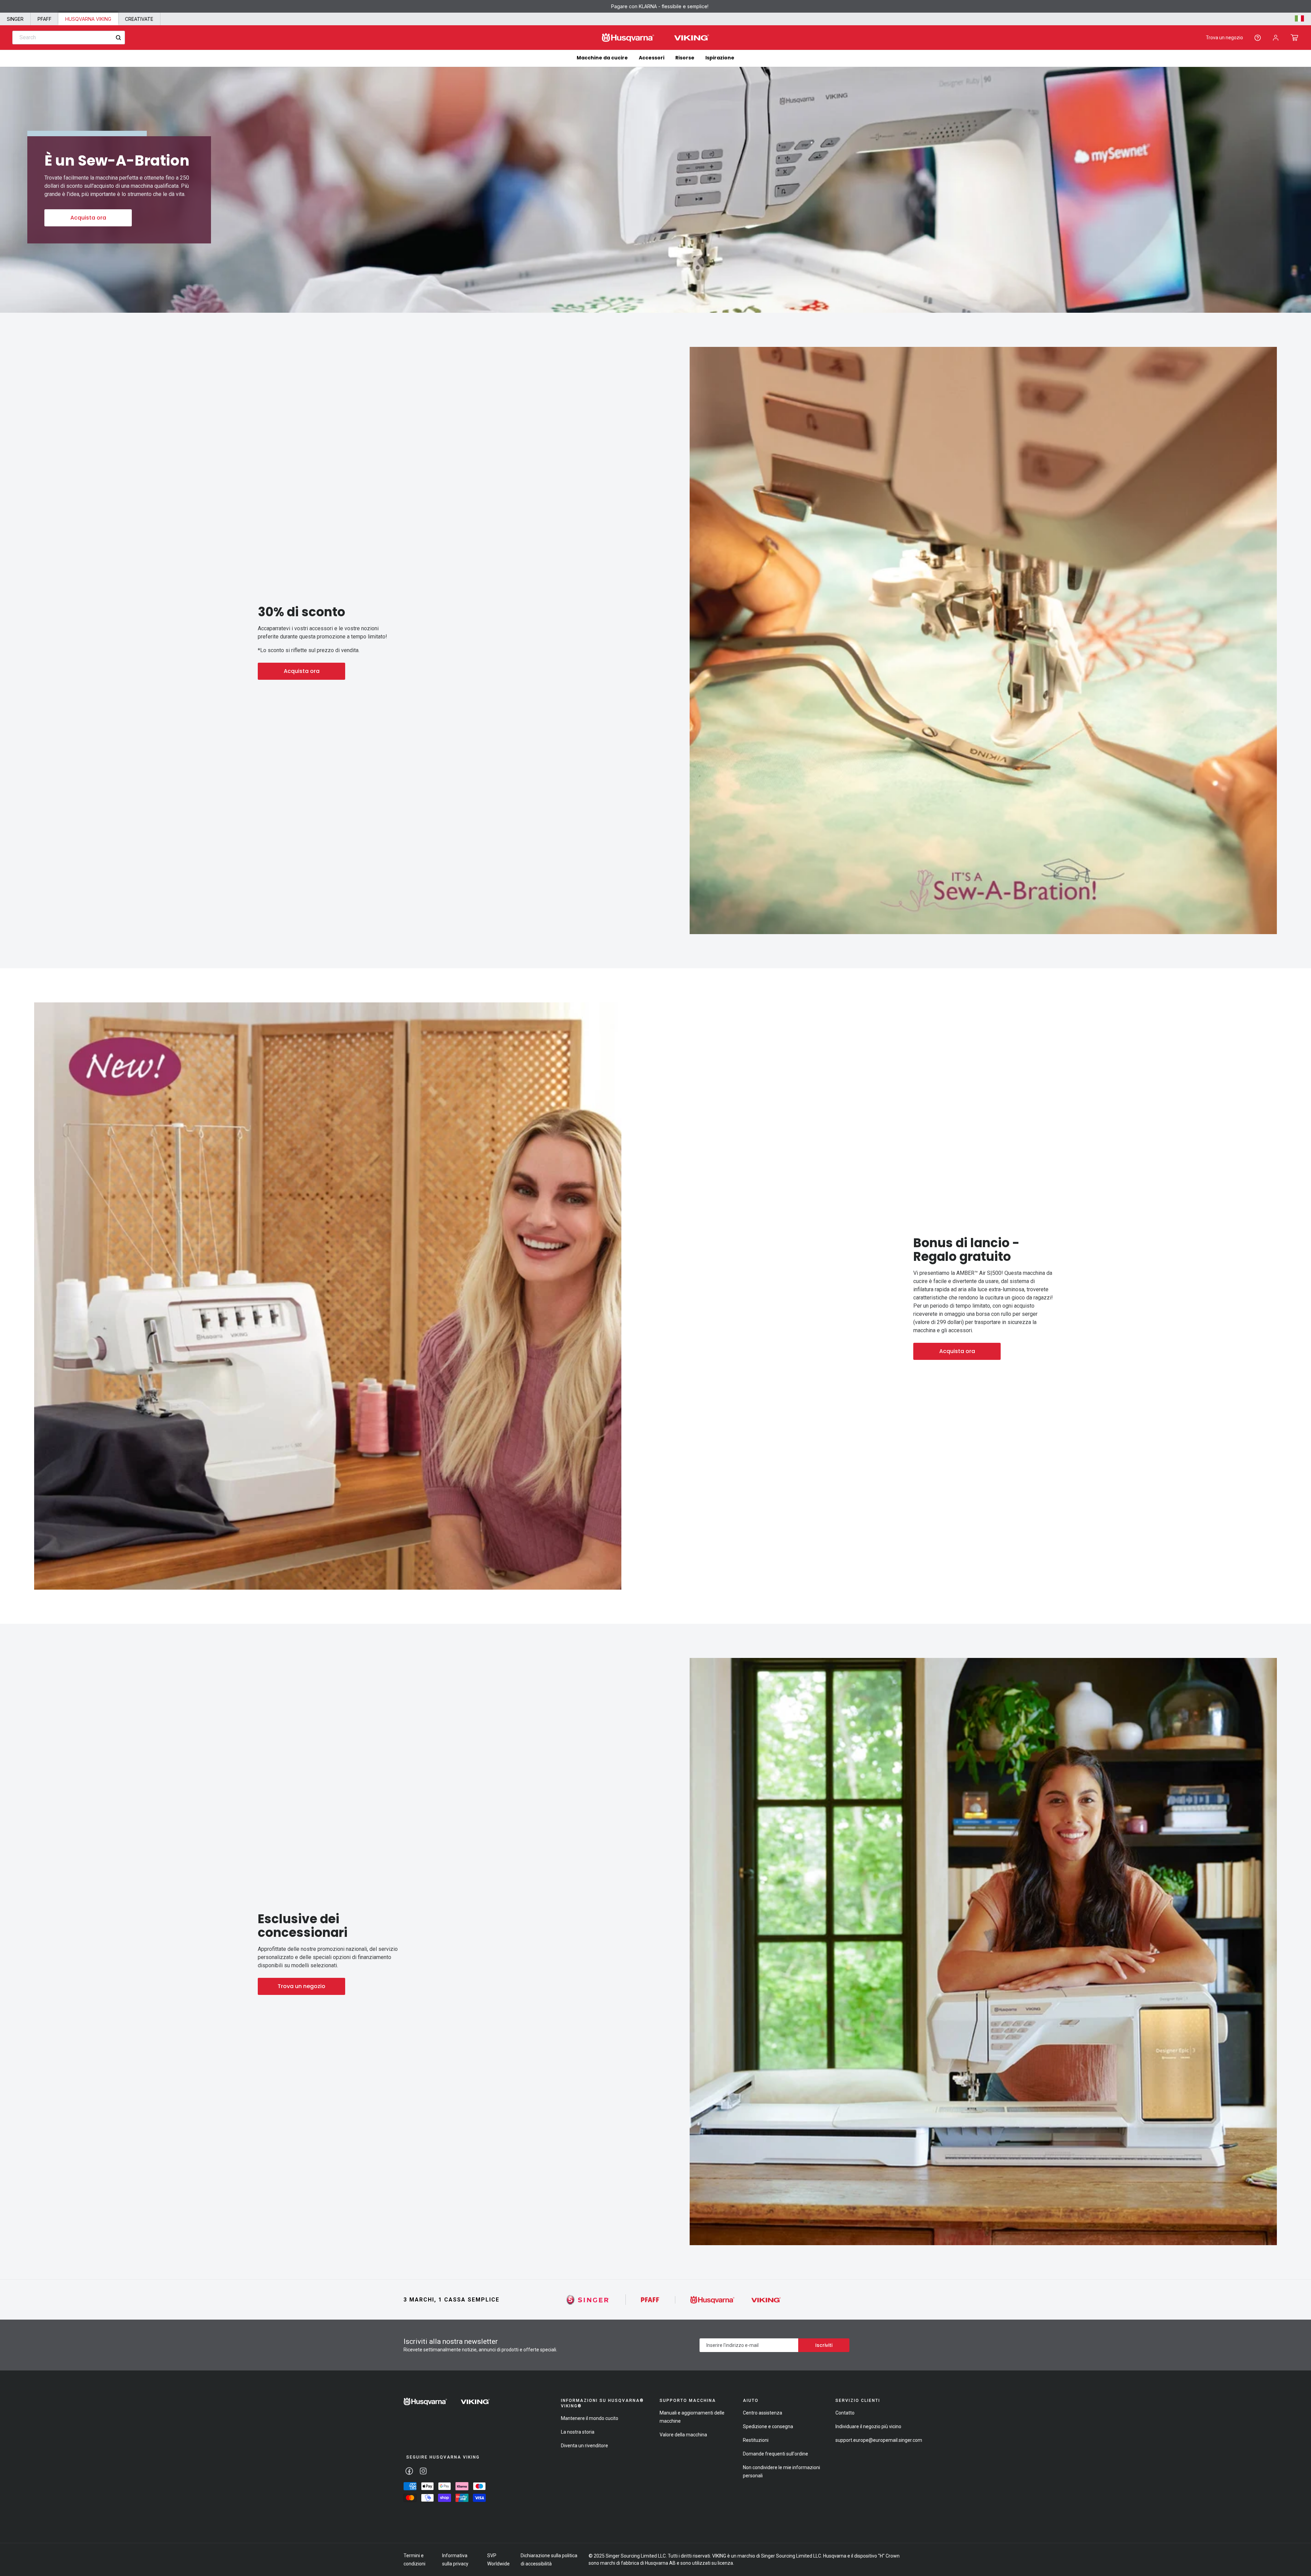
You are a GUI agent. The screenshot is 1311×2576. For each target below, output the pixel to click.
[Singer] (588, 2300)
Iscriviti (824, 2345)
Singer (15, 19)
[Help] (1258, 38)
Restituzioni (756, 2440)
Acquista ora (88, 218)
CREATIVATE (139, 19)
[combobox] (69, 38)
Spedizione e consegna (768, 2426)
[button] (1294, 38)
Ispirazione (720, 58)
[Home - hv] (655, 38)
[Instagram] (423, 2471)
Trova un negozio (1224, 38)
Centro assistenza (763, 2413)
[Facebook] (409, 2471)
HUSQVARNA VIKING (88, 19)
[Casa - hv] (447, 2402)
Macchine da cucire (602, 58)
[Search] (118, 38)
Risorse (685, 58)
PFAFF (45, 19)
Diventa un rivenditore (584, 2446)
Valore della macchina (683, 2435)
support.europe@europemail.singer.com (879, 2440)
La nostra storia (578, 2432)
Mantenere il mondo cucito (590, 2418)
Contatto (845, 2413)
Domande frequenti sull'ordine (776, 2454)
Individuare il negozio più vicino (868, 2426)
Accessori (652, 58)
